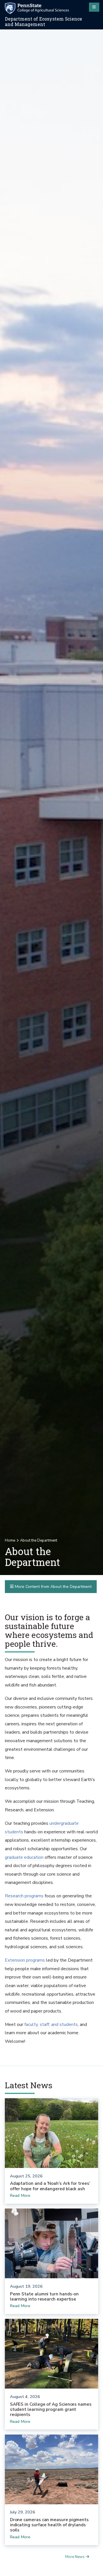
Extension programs (25, 1960)
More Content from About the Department (53, 1587)
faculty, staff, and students (51, 2025)
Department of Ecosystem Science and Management (43, 22)
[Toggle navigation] (94, 7)
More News (75, 2557)
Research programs (24, 1896)
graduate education (24, 1857)
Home (10, 1540)
